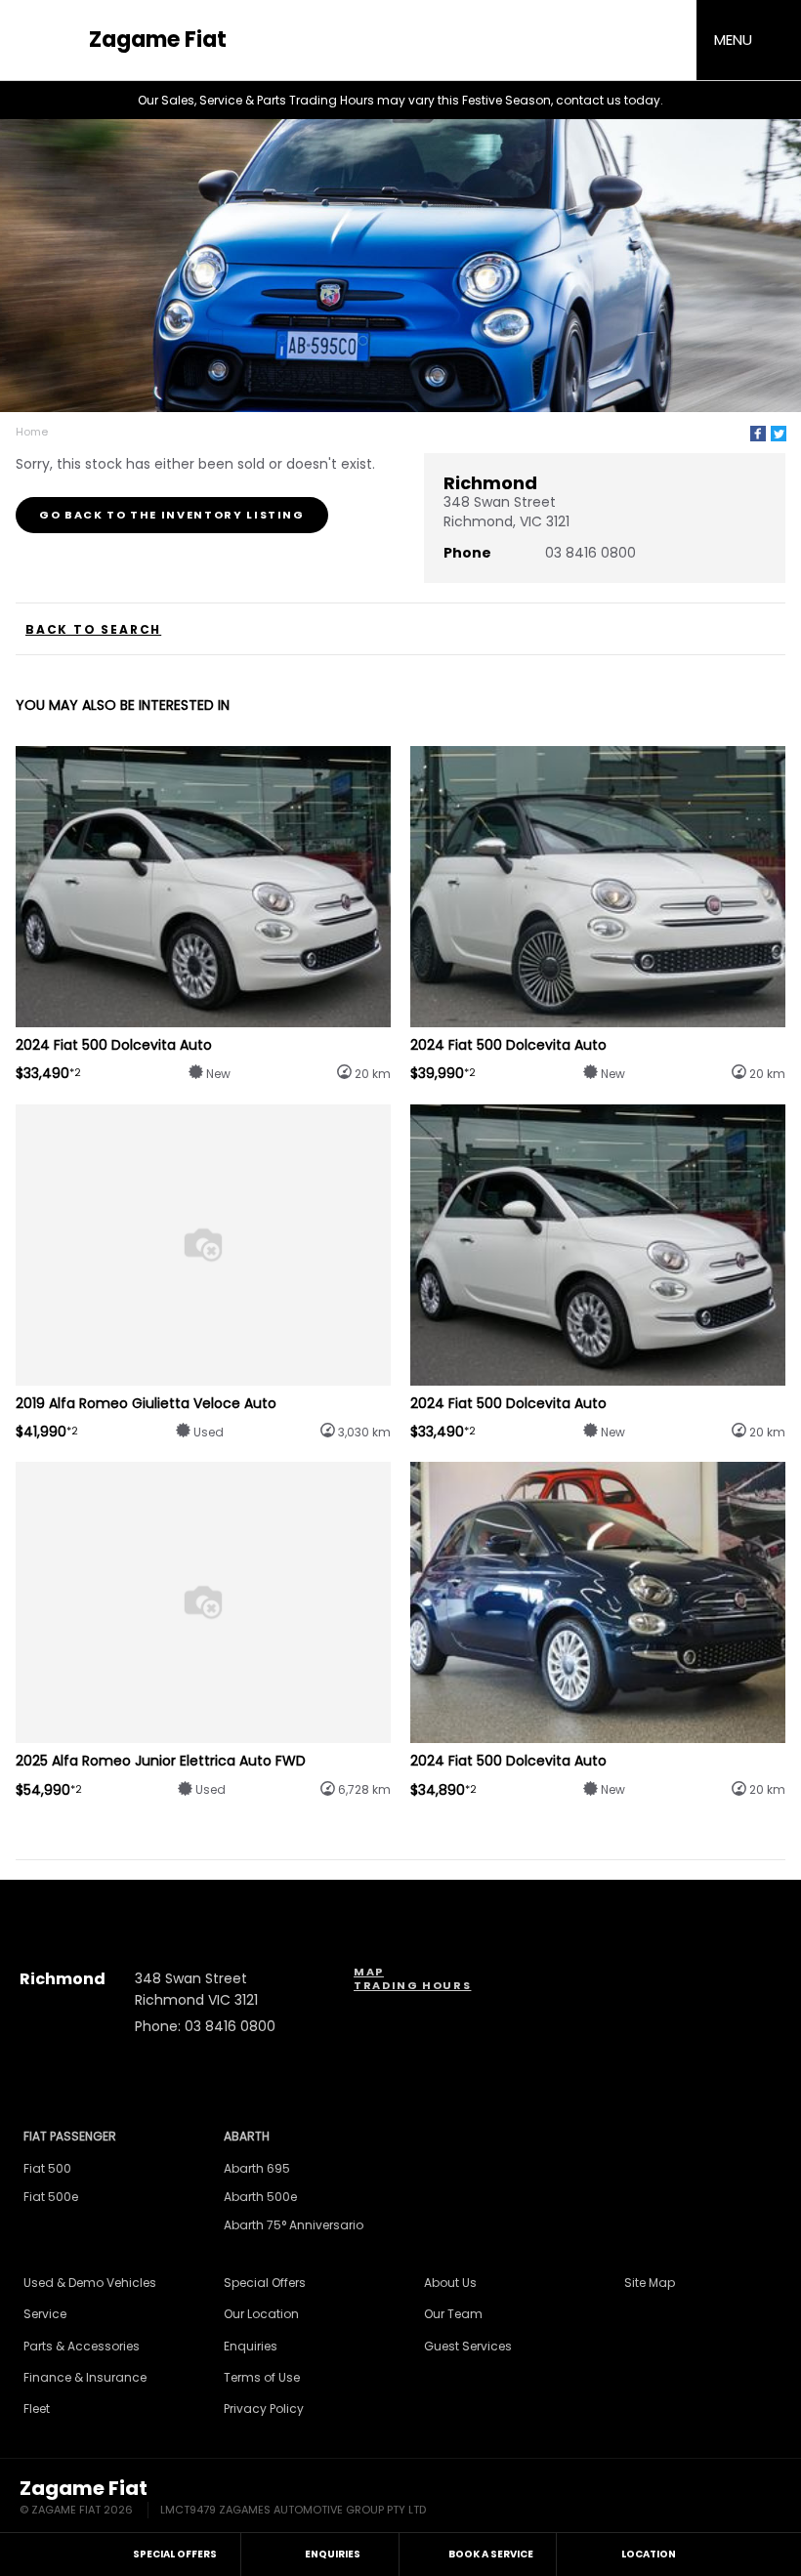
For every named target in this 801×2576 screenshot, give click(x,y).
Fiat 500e (51, 2197)
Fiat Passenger (70, 2136)
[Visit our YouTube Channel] (400, 1900)
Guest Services (468, 2346)
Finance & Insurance (85, 2377)
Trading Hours (412, 1985)
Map (369, 1972)
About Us (450, 2283)
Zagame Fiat (158, 40)
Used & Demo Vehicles (90, 2283)
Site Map (650, 2283)
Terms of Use (262, 2377)
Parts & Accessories (82, 2346)
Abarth (247, 2136)
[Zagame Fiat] (49, 41)
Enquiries (251, 2346)
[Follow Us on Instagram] (348, 1900)
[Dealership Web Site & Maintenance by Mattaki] (744, 2499)
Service (45, 2314)
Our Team (453, 2314)
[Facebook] (758, 434)
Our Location (261, 2314)
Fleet (37, 2409)
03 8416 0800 (590, 553)
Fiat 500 (47, 2168)
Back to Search (93, 630)
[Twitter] (779, 434)
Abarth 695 (257, 2168)
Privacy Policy (264, 2409)
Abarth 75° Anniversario (294, 2225)
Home (32, 432)
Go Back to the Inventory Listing (172, 515)
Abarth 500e (260, 2197)
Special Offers (265, 2283)
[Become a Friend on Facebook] (453, 1900)
